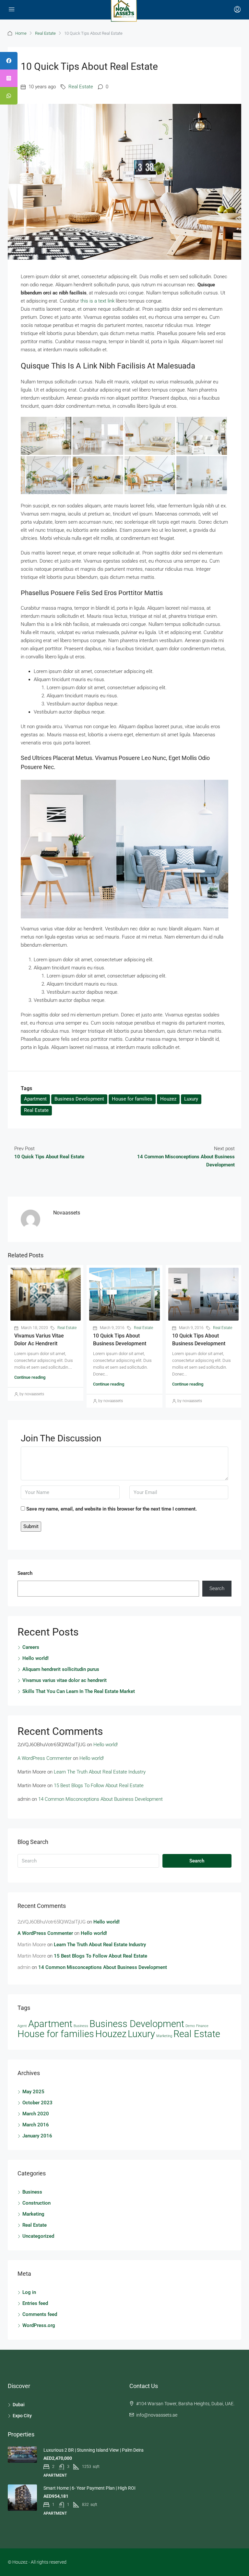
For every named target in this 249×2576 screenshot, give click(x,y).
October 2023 (37, 2103)
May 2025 (33, 2092)
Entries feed (35, 2303)
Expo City (22, 2416)
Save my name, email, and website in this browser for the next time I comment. (112, 1509)
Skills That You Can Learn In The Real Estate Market (79, 1691)
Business (81, 2026)
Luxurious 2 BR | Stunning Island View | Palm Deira (94, 2450)
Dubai (19, 2405)
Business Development (79, 1099)
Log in (29, 2292)
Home (21, 33)
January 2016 (37, 2136)
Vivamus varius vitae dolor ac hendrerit (65, 1680)
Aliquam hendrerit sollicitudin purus (61, 1669)
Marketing (164, 2036)
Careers (31, 1647)
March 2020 (36, 2114)
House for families (132, 1099)
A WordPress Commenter (45, 1758)
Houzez (168, 1099)
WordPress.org (39, 2325)
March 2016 (36, 2125)
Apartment (35, 1099)
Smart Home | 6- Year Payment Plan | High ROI (89, 2488)
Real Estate (45, 33)
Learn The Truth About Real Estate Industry (100, 1772)
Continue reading (30, 1377)
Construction (36, 2203)
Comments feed (40, 2314)
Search (25, 1573)
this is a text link (97, 301)
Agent (22, 2026)
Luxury (191, 1099)
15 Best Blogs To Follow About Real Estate (99, 1786)
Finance (202, 2026)
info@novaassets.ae (157, 2415)
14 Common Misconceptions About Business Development (101, 1799)
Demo (190, 2026)
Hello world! (36, 1658)
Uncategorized (38, 2236)
